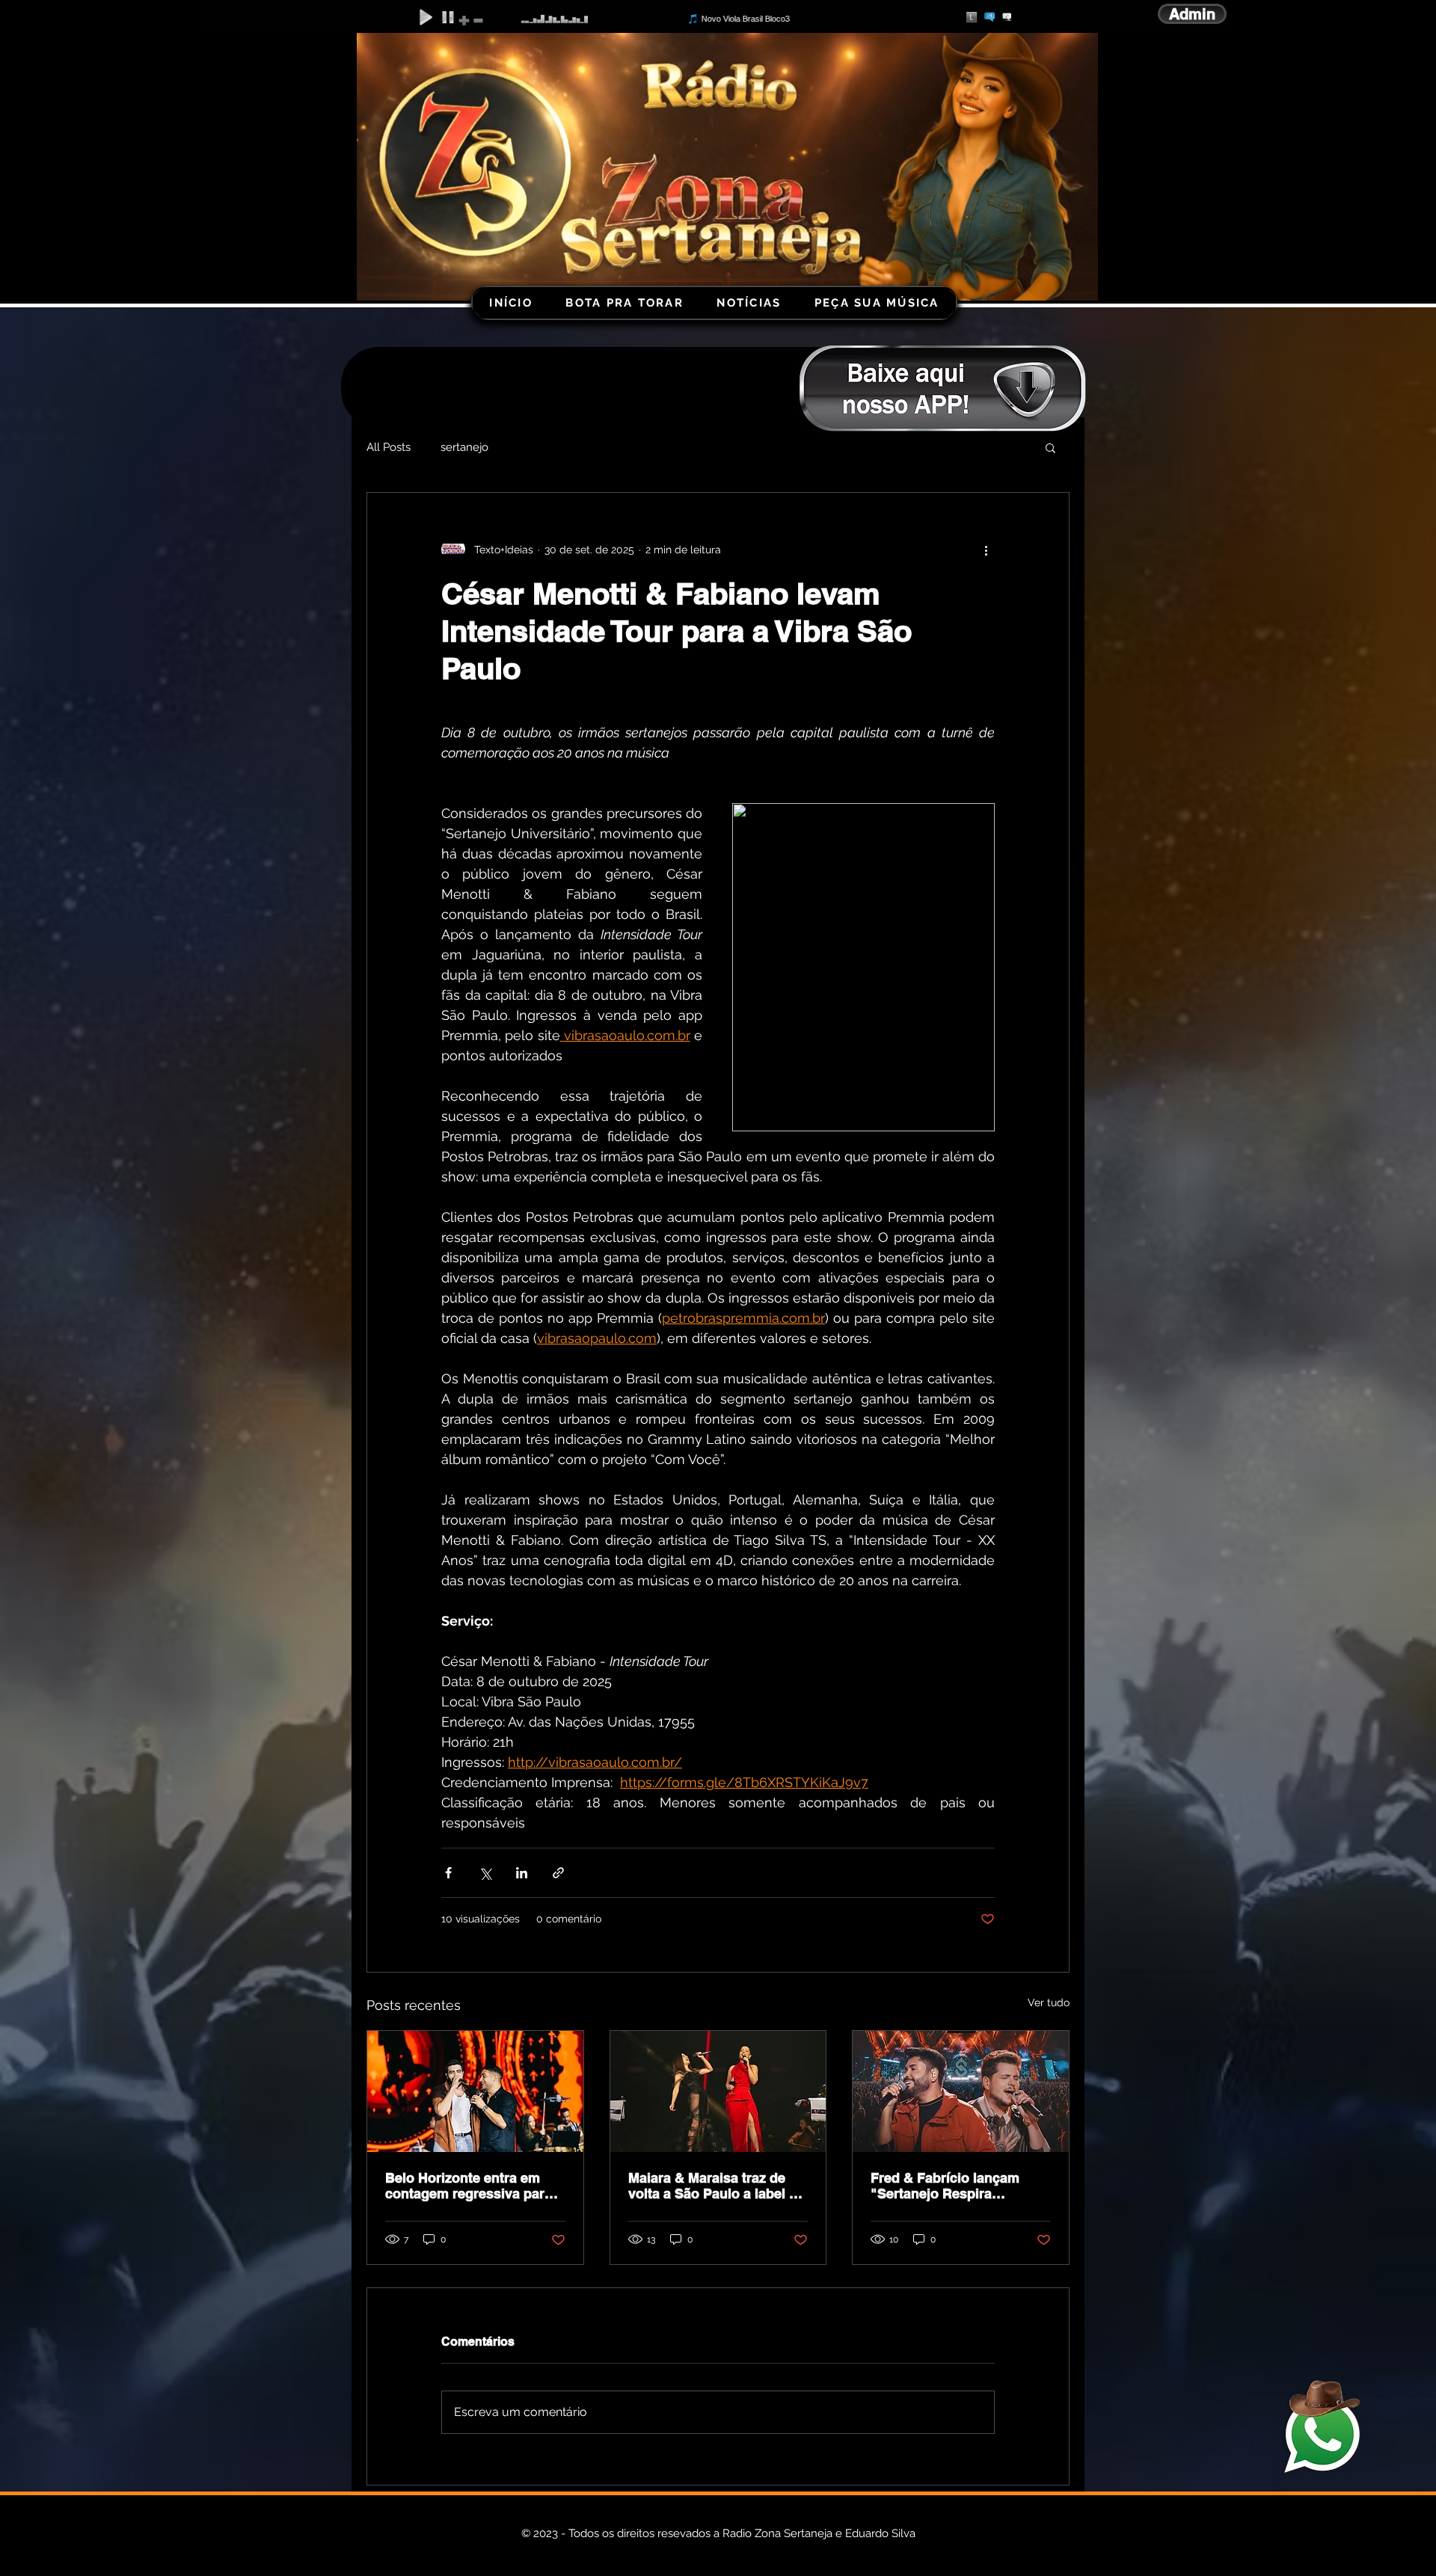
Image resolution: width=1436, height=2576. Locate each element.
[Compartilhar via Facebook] (448, 1873)
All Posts (389, 447)
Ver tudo (1049, 2002)
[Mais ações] (986, 550)
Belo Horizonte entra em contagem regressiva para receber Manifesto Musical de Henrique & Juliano (469, 2186)
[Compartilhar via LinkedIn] (522, 1873)
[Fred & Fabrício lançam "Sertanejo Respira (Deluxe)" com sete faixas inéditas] (961, 2091)
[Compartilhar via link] (558, 1873)
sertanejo (464, 447)
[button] (1050, 447)
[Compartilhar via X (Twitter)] (485, 1873)
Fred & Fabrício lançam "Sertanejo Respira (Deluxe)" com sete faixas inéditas (952, 2186)
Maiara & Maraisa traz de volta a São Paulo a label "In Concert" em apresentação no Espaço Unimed (718, 2186)
